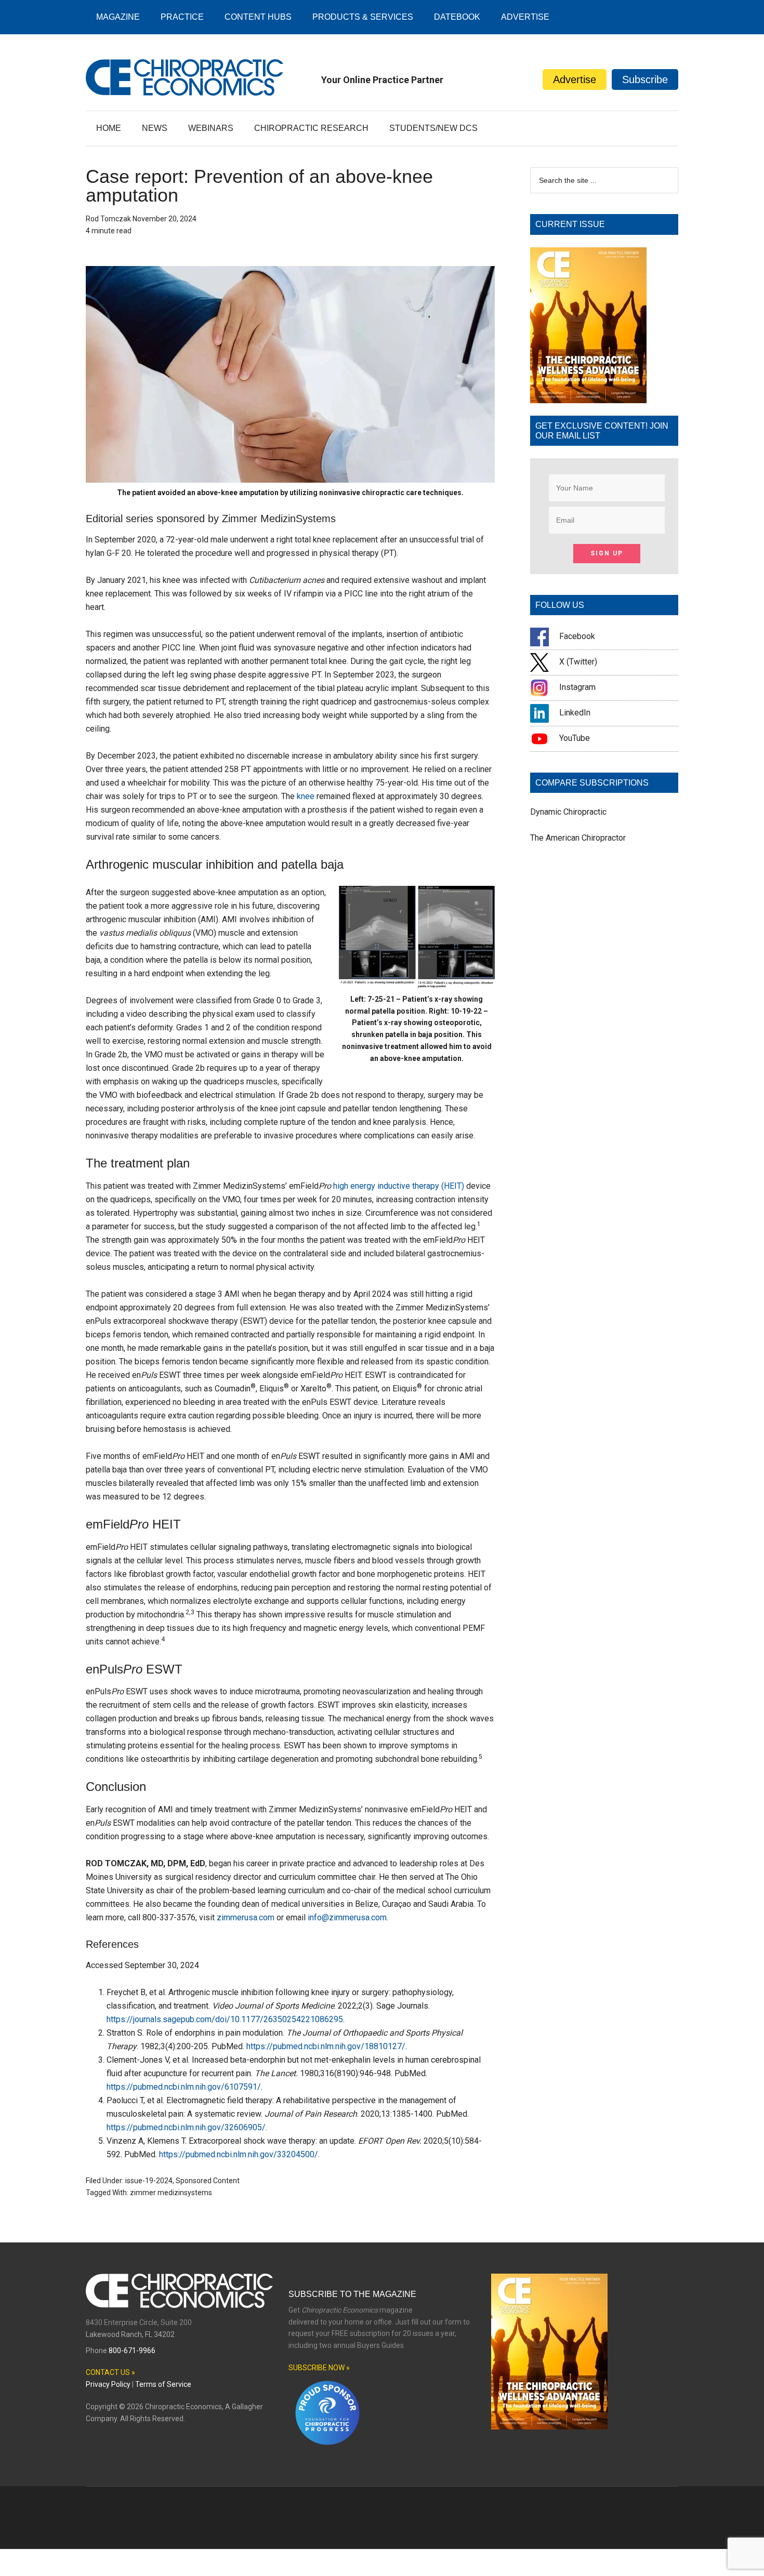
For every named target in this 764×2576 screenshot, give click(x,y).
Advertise (575, 79)
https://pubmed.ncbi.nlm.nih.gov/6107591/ (184, 2087)
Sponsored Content (208, 2181)
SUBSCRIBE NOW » (319, 2368)
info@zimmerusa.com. (348, 1917)
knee (306, 796)
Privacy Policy (108, 2384)
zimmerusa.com (246, 1917)
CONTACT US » (110, 2372)
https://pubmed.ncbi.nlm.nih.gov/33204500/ (239, 2154)
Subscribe (645, 79)
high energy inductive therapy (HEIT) (399, 1186)
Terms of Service (163, 2384)
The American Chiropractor (578, 838)
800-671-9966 (132, 2351)
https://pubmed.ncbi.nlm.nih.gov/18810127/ (326, 2046)
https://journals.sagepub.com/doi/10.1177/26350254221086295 (225, 2019)
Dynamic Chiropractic (568, 812)
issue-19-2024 (149, 2181)
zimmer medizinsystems (171, 2193)
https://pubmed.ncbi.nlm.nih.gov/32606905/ (186, 2127)
